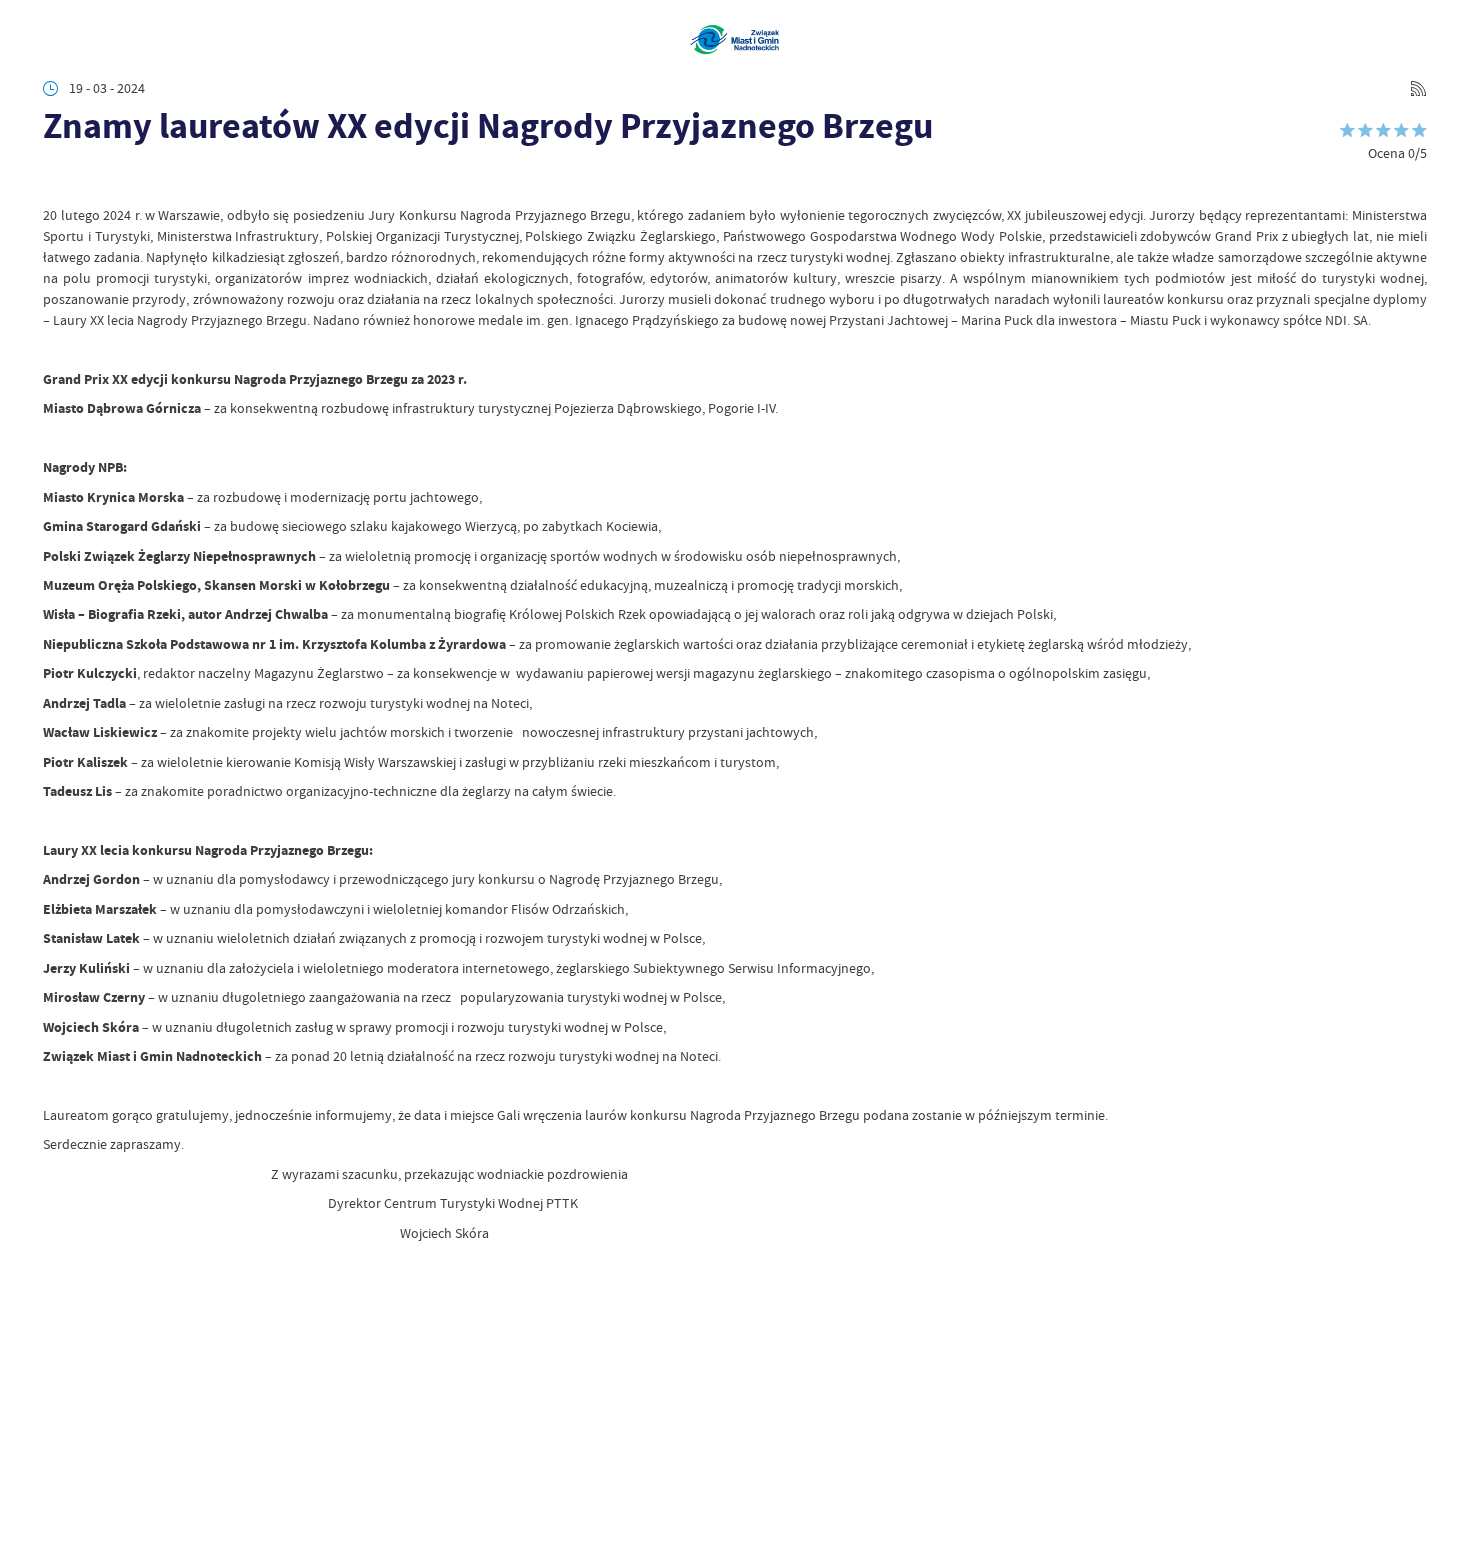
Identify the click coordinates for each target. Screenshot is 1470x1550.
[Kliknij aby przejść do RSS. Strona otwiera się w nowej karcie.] (1418, 88)
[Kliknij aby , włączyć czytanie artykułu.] (56, 179)
